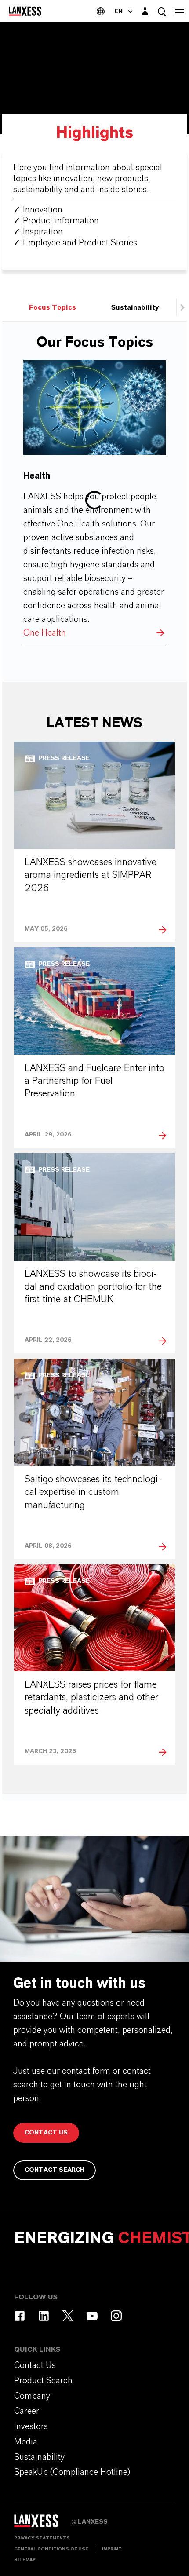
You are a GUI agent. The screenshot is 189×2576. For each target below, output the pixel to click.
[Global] (101, 11)
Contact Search (55, 2170)
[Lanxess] (43, 2524)
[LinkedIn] (44, 2316)
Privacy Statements (42, 2538)
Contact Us (46, 2133)
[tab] (53, 307)
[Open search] (162, 12)
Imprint (112, 2549)
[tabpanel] (94, 1060)
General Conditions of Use (51, 2549)
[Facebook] (20, 2316)
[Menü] (179, 11)
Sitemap (25, 2560)
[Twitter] (68, 2316)
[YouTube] (92, 2316)
